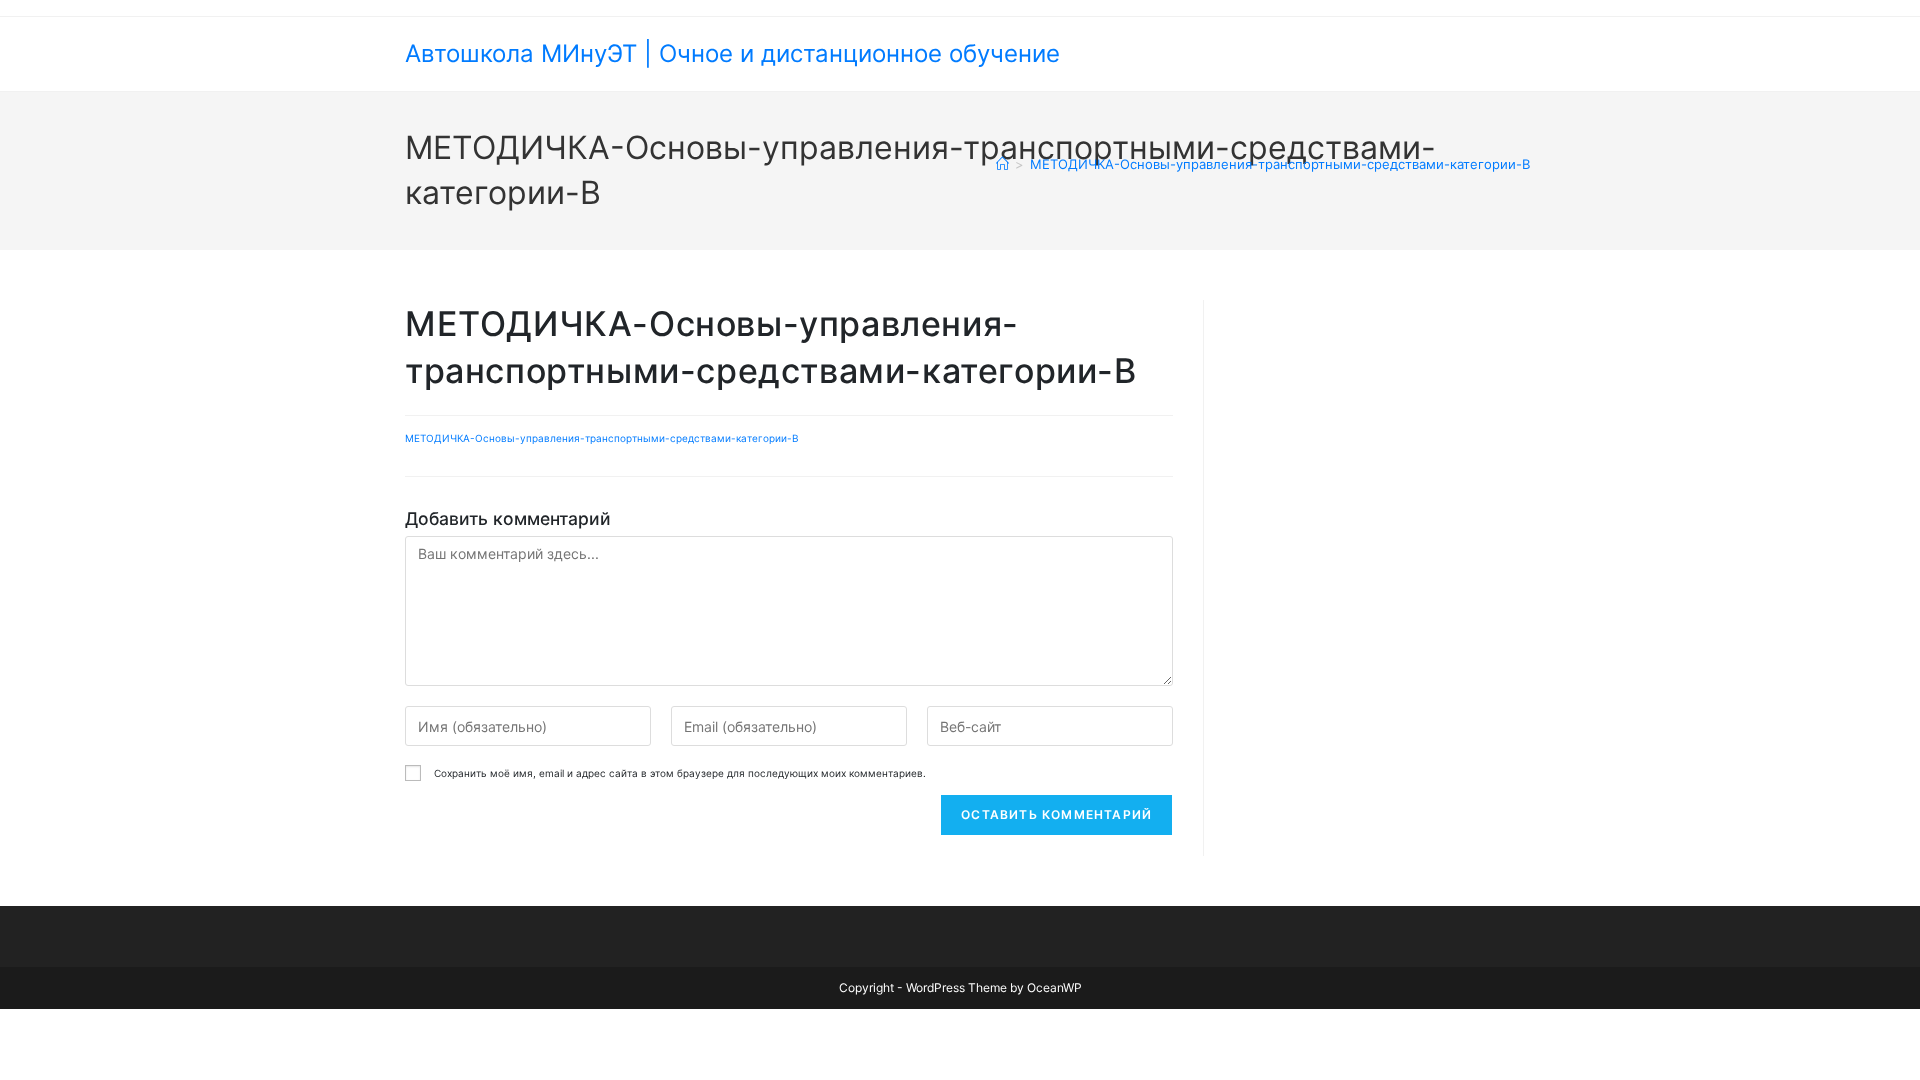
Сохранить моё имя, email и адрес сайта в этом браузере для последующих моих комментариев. (680, 773)
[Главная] (1002, 164)
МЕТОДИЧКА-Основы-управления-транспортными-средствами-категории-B (1280, 164)
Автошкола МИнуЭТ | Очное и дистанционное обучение (732, 53)
